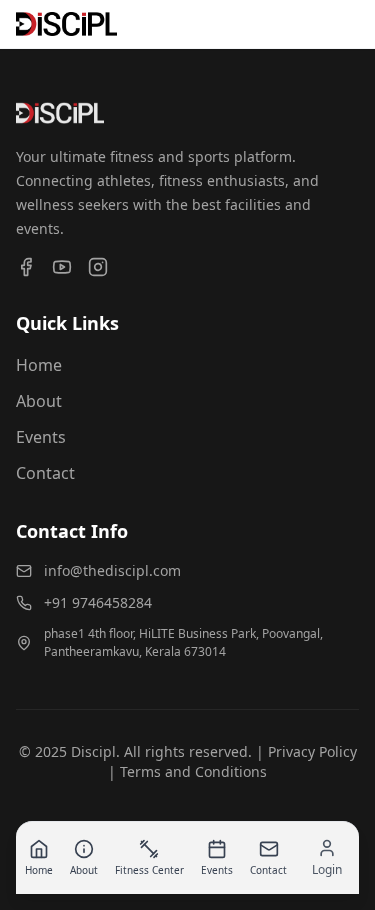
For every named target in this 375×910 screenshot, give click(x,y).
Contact (45, 473)
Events (41, 437)
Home (39, 365)
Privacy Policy (312, 751)
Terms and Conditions (193, 771)
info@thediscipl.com (112, 570)
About (39, 401)
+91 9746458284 (98, 602)
